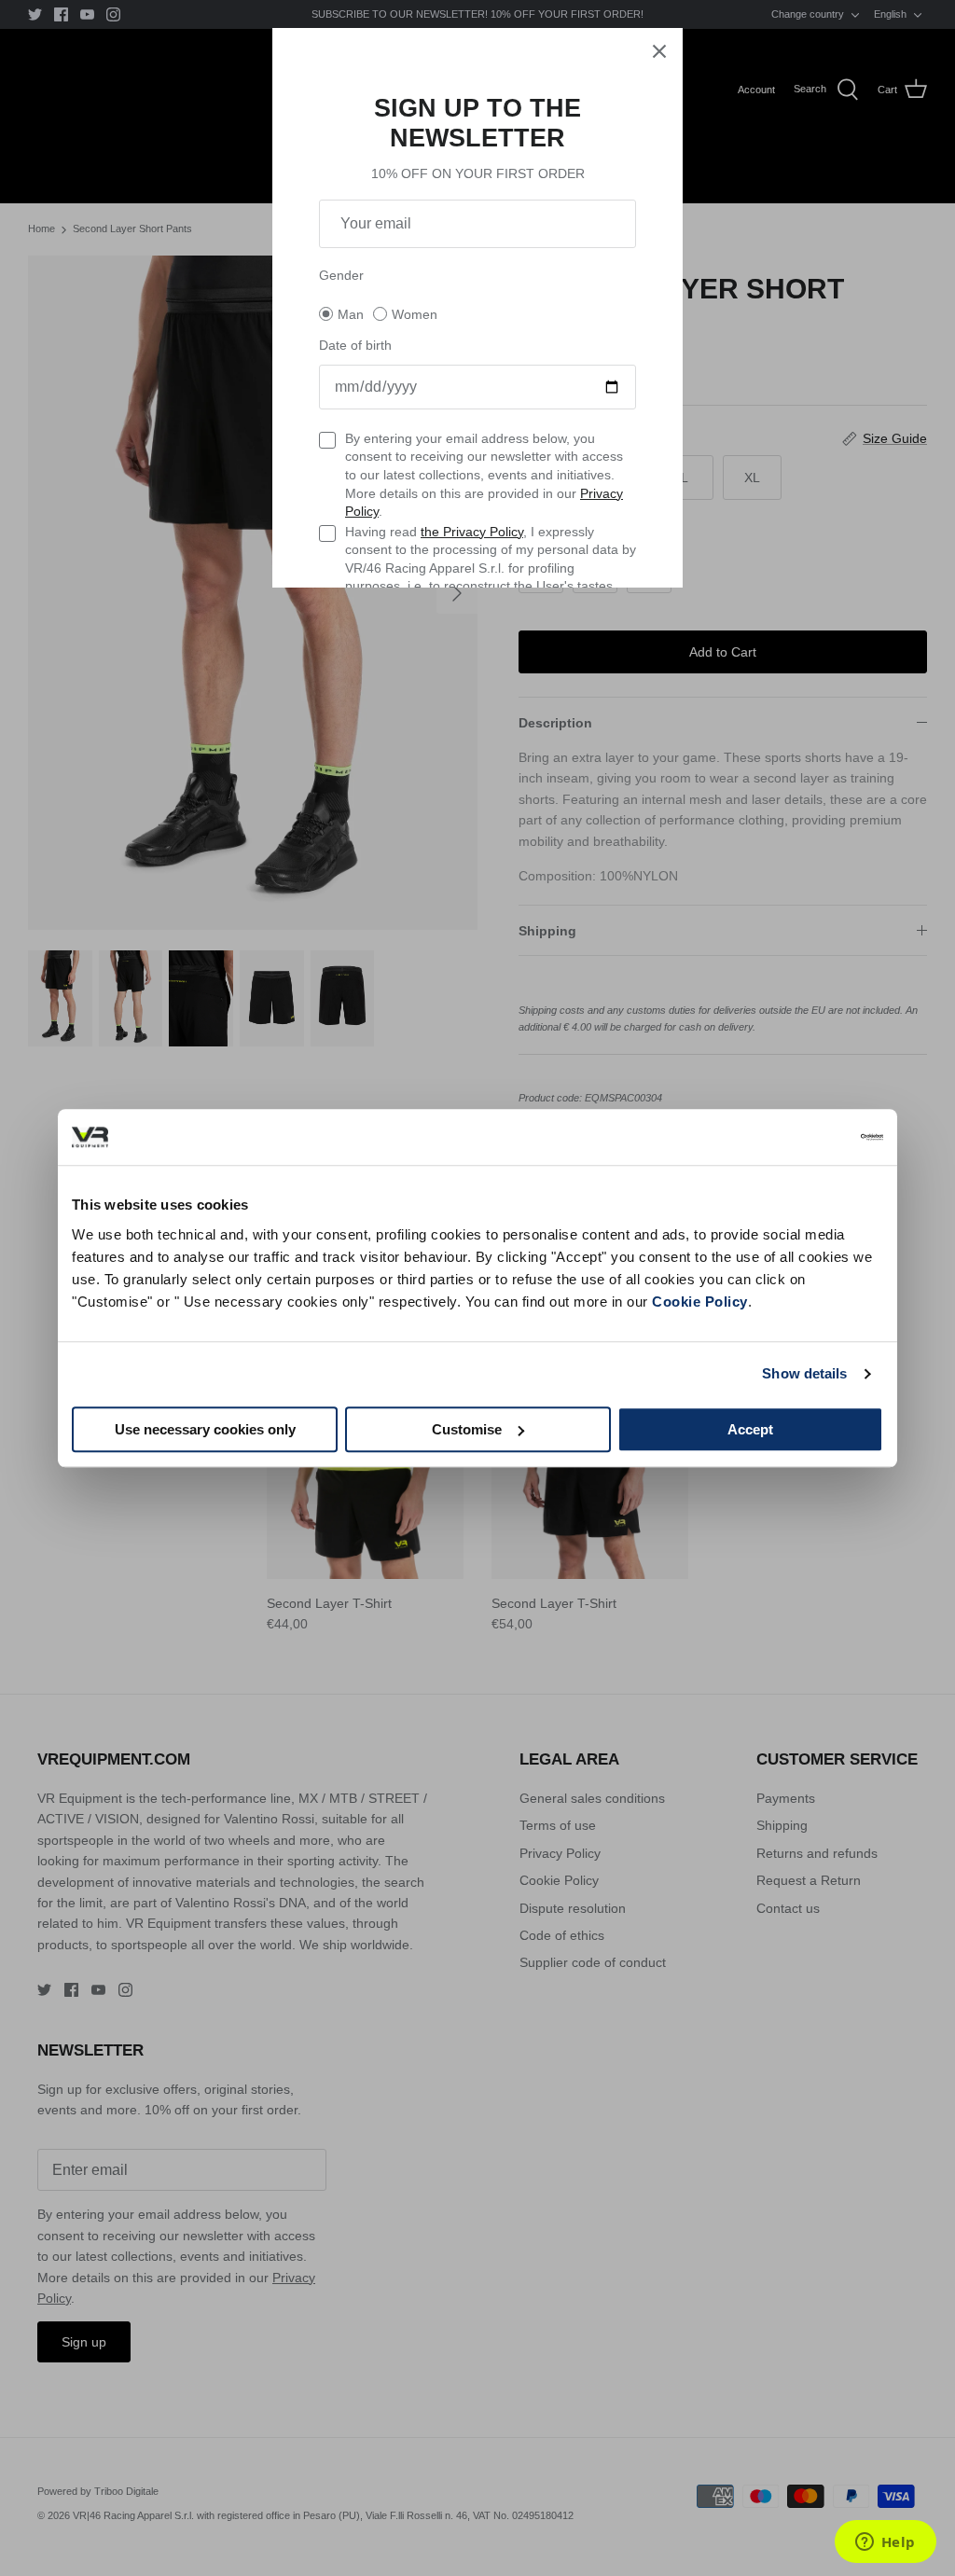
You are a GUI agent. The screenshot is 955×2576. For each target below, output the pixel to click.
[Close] (659, 51)
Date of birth (355, 345)
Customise (467, 1429)
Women (415, 314)
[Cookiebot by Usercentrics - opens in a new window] (802, 1137)
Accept (750, 1429)
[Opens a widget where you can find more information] (885, 2543)
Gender (341, 275)
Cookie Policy (700, 1302)
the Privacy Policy (472, 532)
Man (351, 314)
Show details (804, 1373)
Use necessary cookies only (205, 1429)
